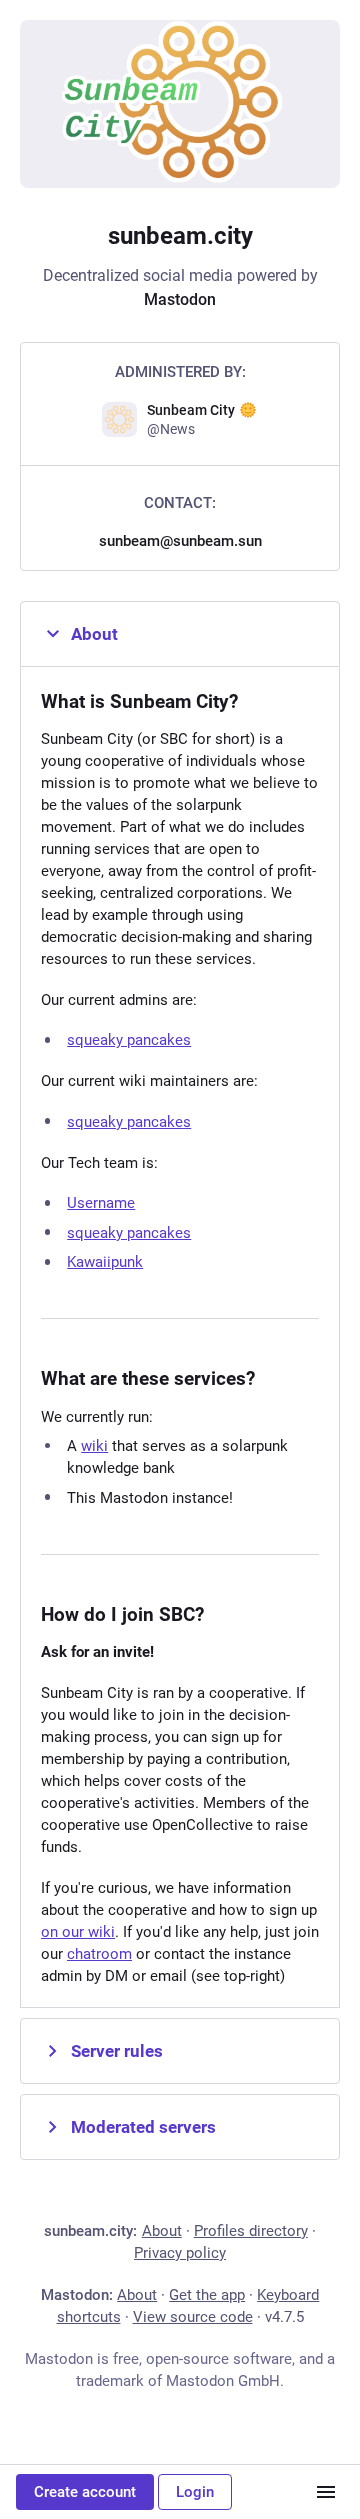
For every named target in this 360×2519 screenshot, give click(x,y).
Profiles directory (251, 2231)
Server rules (117, 2051)
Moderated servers (143, 2127)
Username (101, 1203)
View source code (193, 2317)
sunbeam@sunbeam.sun (180, 541)
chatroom (99, 1954)
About (94, 634)
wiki (94, 1446)
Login (195, 2492)
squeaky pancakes (129, 1040)
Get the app (207, 2295)
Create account (85, 2492)
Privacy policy (180, 2253)
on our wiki (78, 1932)
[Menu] (326, 2492)
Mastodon (180, 299)
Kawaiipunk (105, 1262)
